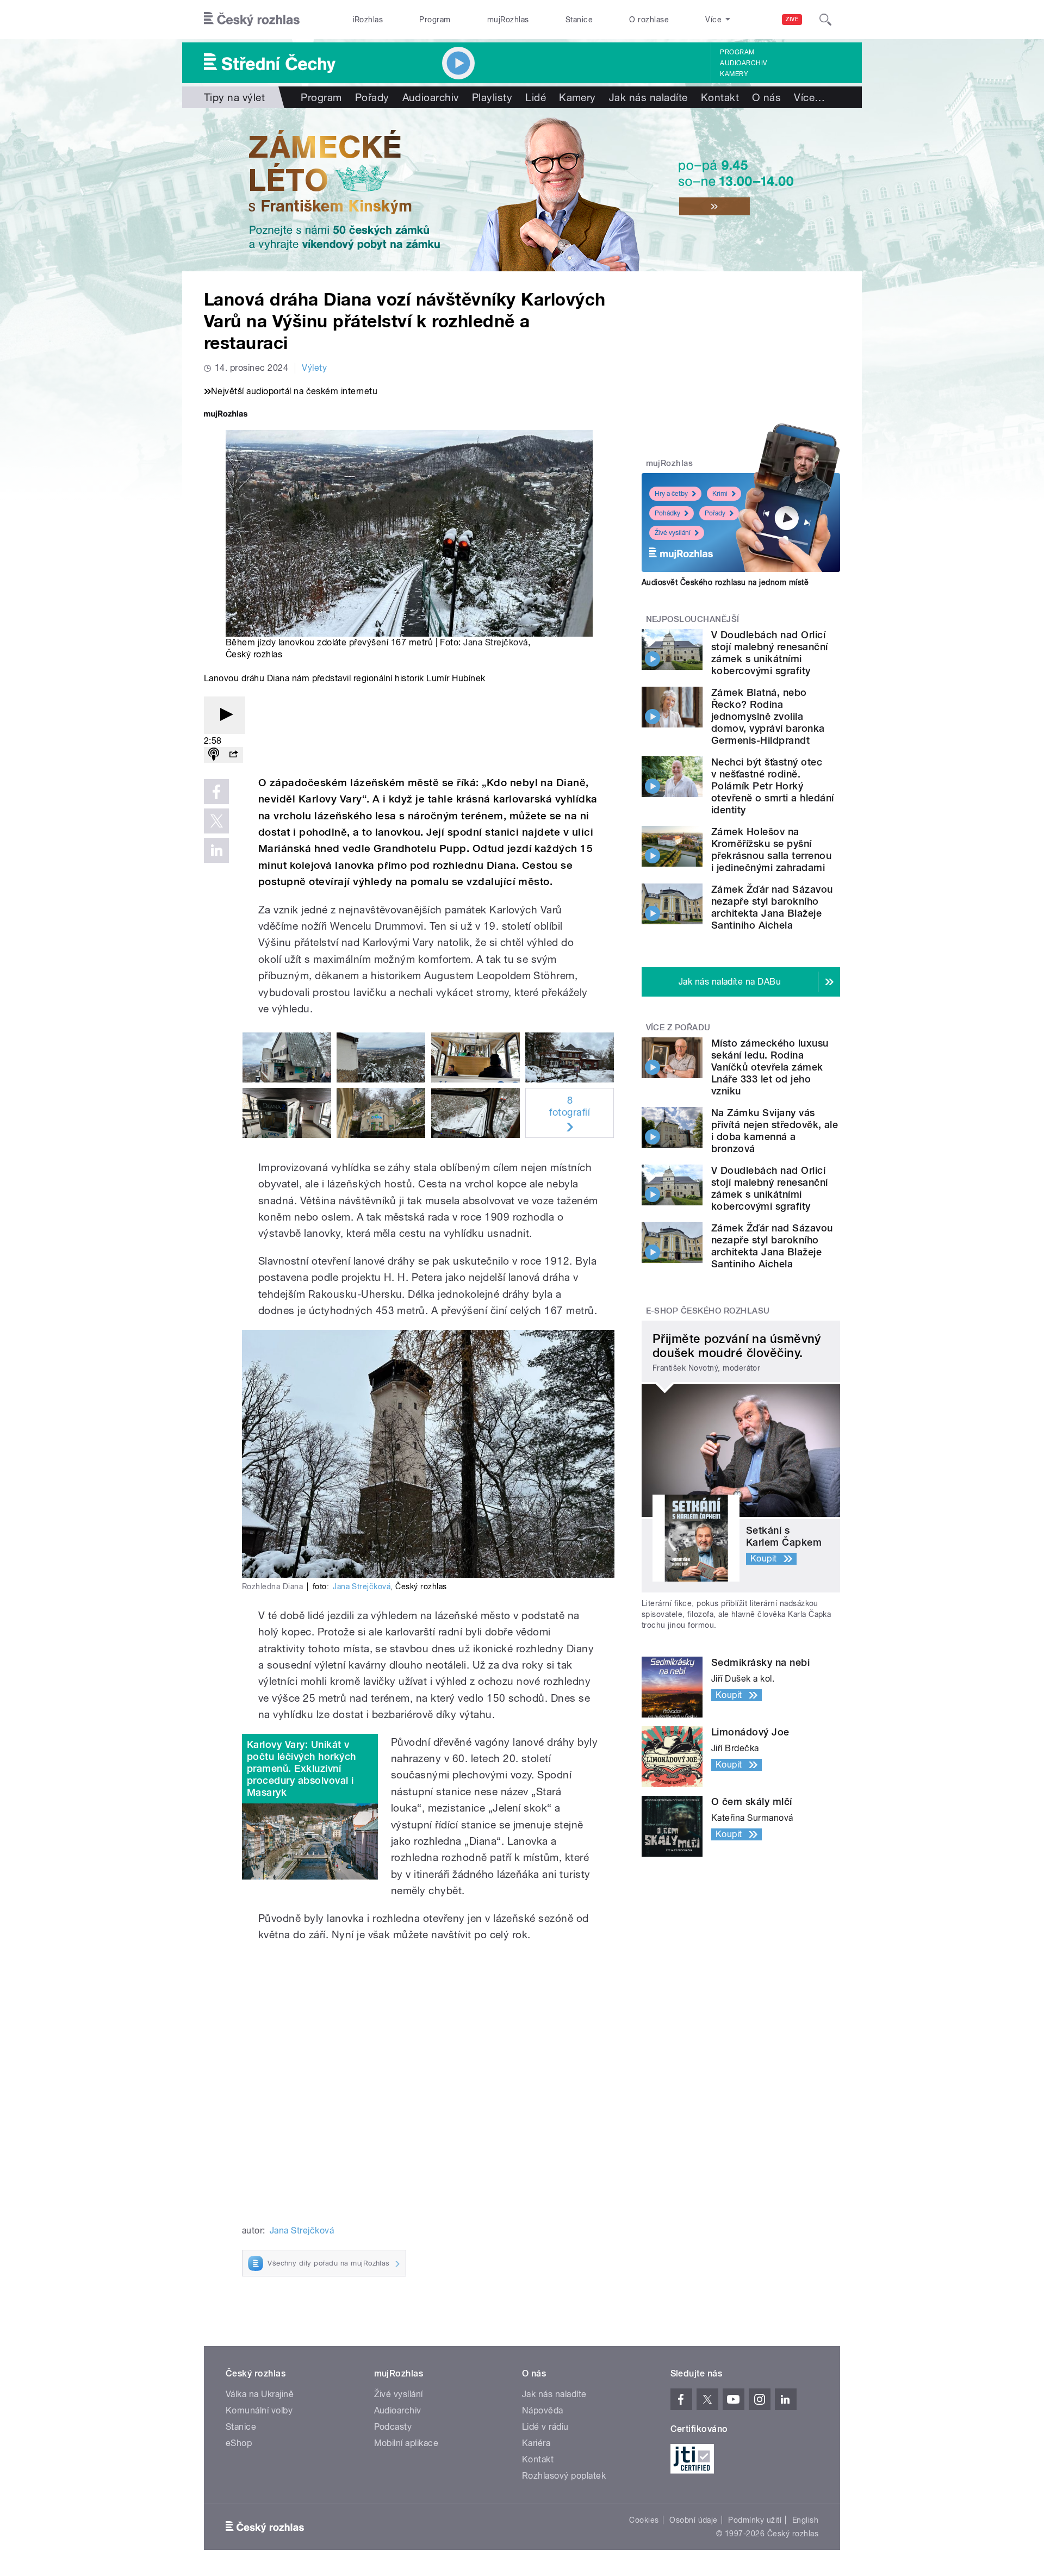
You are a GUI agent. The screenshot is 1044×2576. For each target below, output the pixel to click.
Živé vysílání (673, 533)
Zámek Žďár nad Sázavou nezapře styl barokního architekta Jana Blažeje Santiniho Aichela (772, 907)
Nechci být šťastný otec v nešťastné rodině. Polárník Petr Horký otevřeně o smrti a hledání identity (772, 786)
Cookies (644, 2520)
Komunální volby (259, 2410)
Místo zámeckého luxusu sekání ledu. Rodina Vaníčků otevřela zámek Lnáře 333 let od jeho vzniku (770, 1067)
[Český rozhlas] (252, 20)
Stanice (579, 20)
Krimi (720, 494)
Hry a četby (671, 494)
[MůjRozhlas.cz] (226, 415)
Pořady (372, 97)
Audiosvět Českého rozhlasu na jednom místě (725, 582)
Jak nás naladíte (648, 97)
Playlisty (492, 97)
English (805, 2520)
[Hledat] (825, 20)
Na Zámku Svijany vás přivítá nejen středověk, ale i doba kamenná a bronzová (775, 1131)
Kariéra (536, 2443)
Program (435, 20)
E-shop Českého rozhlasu (708, 1311)
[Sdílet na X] (216, 821)
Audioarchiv (743, 63)
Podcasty (393, 2427)
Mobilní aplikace (406, 2443)
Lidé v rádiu (545, 2427)
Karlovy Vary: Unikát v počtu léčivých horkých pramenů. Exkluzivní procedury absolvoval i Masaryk (302, 1768)
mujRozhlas (508, 20)
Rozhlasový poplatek (564, 2476)
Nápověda (543, 2410)
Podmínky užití (755, 2520)
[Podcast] (214, 755)
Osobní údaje (694, 2520)
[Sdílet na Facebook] (216, 792)
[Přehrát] (225, 715)
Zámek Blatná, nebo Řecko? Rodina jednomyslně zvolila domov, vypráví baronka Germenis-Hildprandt (768, 716)
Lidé (536, 97)
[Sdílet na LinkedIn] (216, 850)
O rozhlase (649, 20)
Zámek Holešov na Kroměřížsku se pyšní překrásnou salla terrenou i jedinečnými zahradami (771, 850)
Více (809, 97)
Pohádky (667, 513)
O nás (766, 97)
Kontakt (720, 97)
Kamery (734, 74)
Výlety (314, 368)
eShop (239, 2443)
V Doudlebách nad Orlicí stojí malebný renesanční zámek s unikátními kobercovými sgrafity (770, 653)
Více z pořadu (678, 1028)
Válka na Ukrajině (260, 2394)
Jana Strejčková (495, 642)
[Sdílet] (233, 755)
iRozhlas (368, 20)
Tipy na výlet (234, 97)
